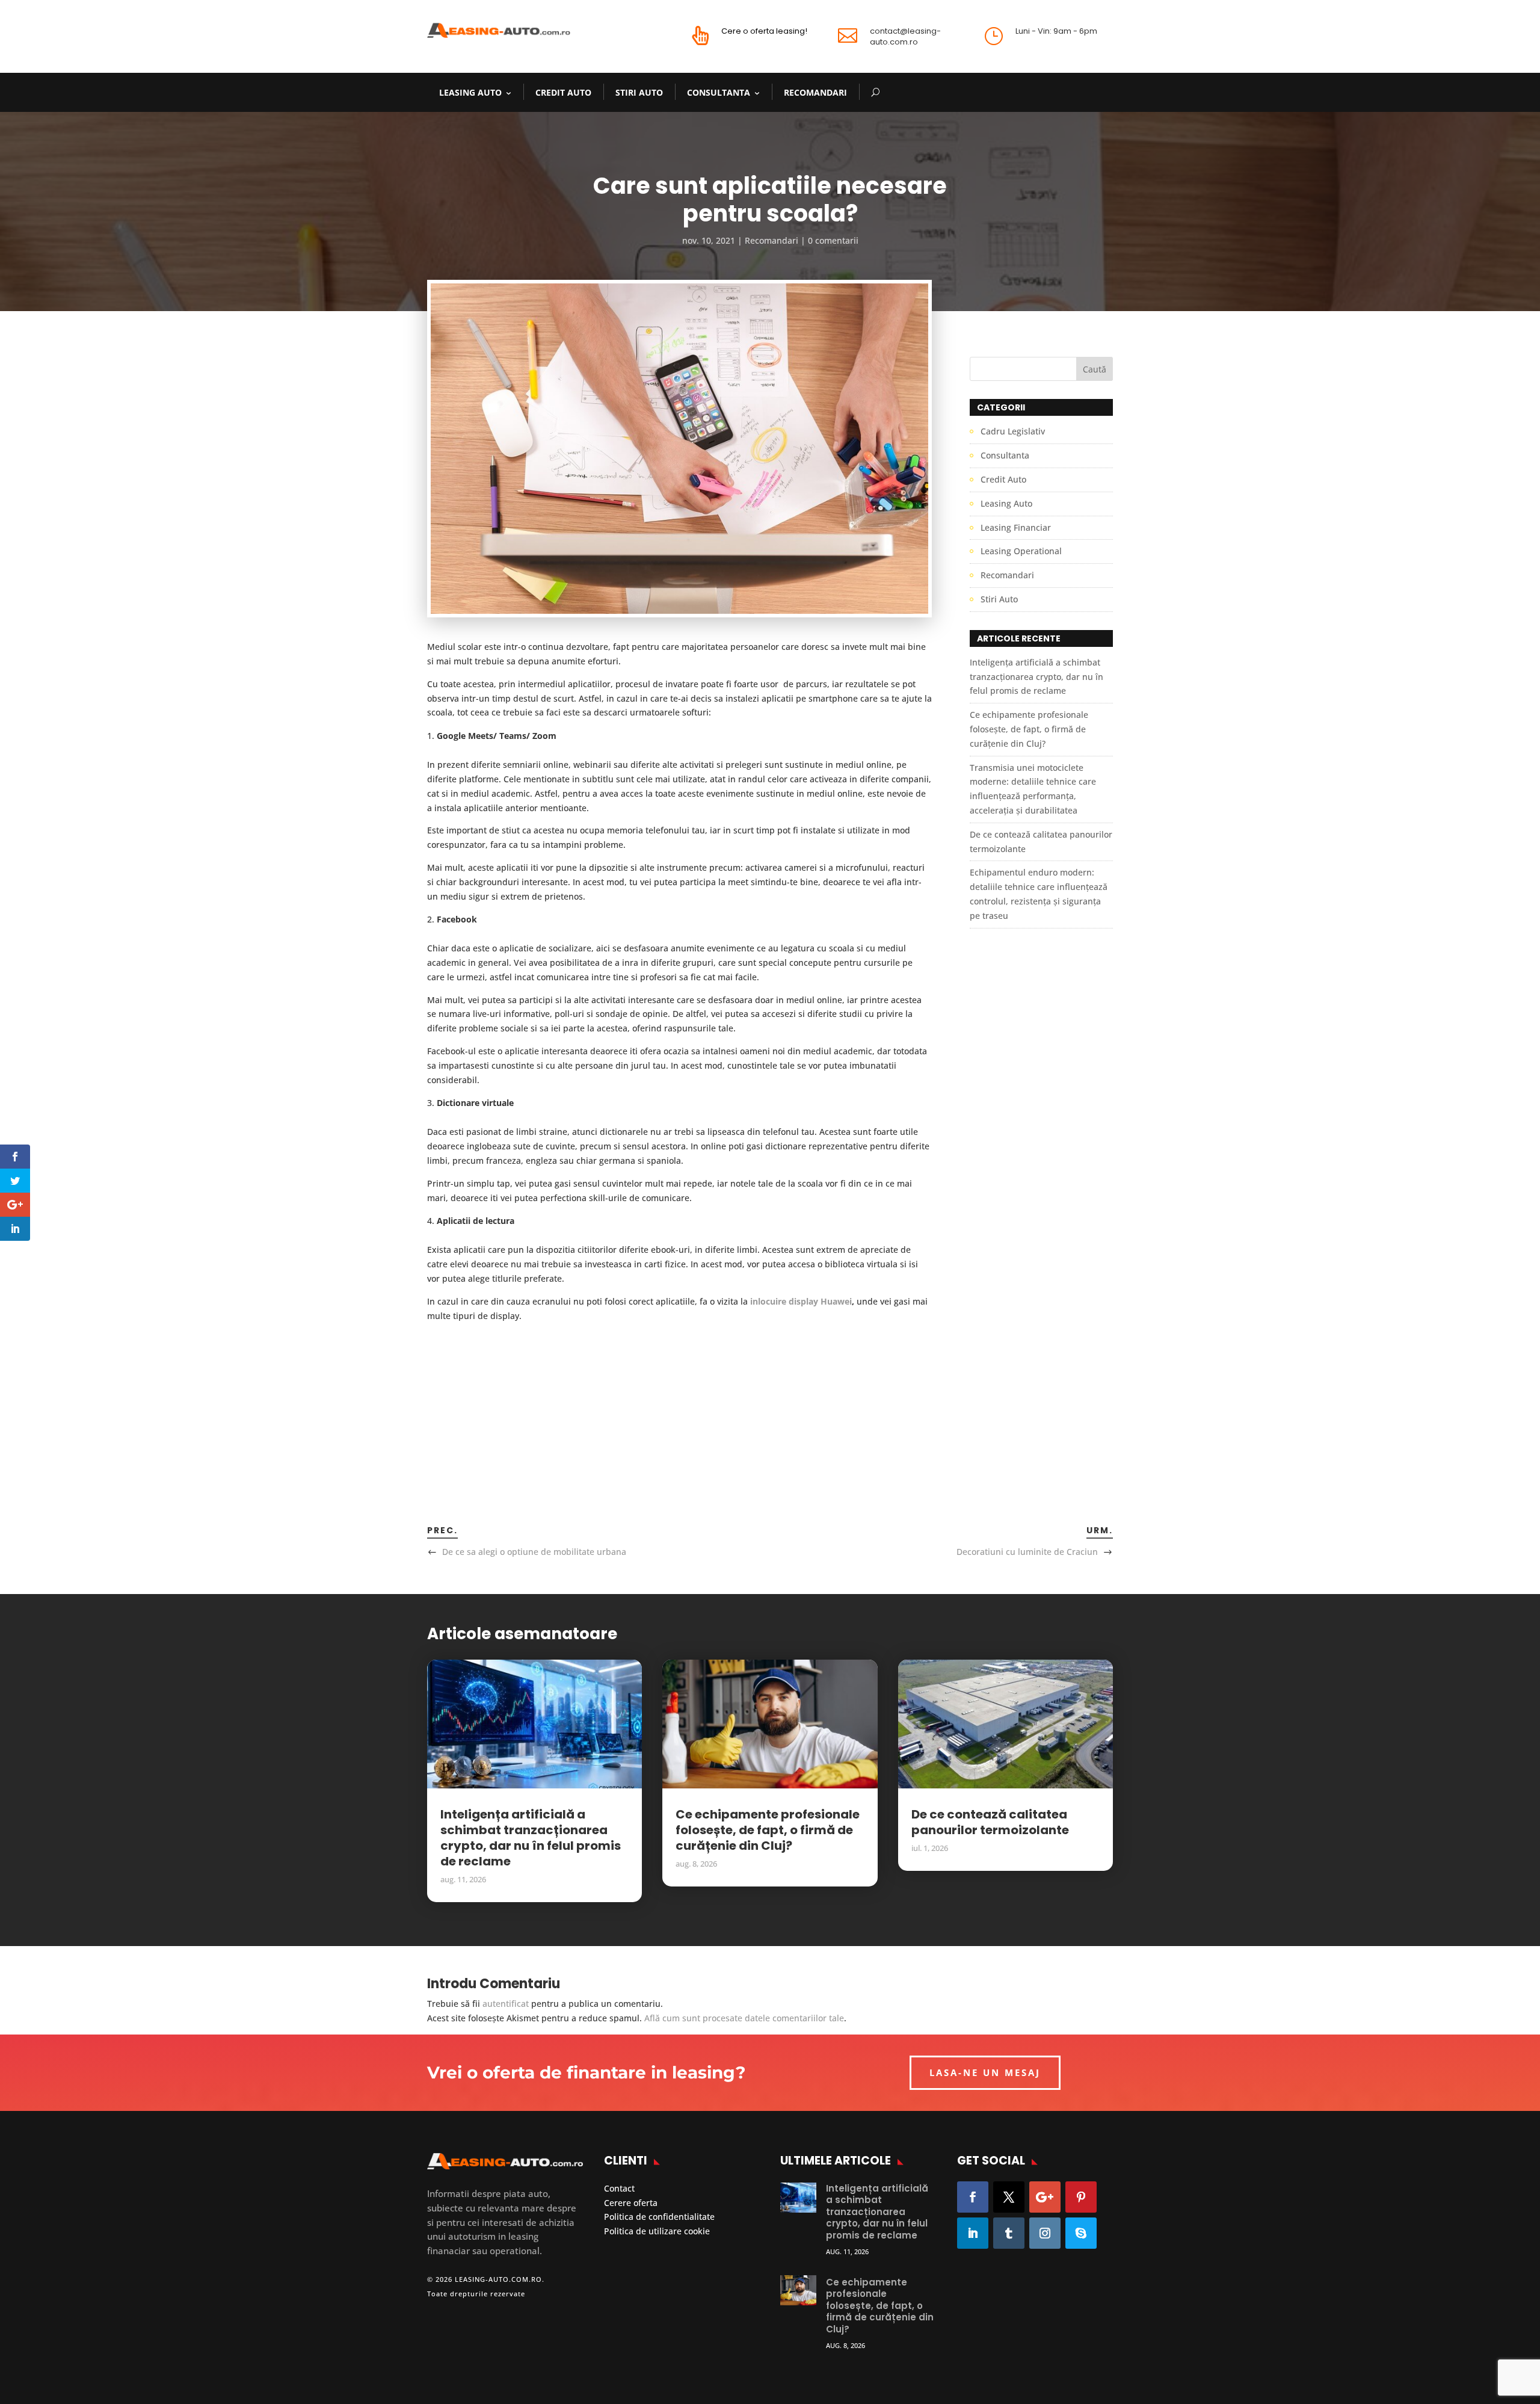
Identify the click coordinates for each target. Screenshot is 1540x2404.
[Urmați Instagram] (1045, 2233)
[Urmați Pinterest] (1081, 2197)
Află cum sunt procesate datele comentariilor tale (744, 2018)
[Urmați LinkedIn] (973, 2233)
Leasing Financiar (1016, 527)
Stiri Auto (639, 92)
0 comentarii (833, 240)
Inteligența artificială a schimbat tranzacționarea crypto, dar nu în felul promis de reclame (1036, 677)
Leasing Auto (470, 92)
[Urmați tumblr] (1009, 2233)
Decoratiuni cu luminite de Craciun (1027, 1552)
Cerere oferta (631, 2203)
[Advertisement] (679, 1407)
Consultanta (719, 92)
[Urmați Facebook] (973, 2197)
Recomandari (815, 92)
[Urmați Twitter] (1009, 2197)
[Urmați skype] (1081, 2233)
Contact (619, 2188)
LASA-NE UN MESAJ (985, 2072)
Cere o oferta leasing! (764, 31)
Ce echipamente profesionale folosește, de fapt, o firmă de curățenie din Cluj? (1029, 729)
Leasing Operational (1021, 551)
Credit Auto (563, 92)
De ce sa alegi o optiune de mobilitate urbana (534, 1552)
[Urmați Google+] (1045, 2197)
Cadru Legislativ (1013, 431)
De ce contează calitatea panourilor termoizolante (990, 1822)
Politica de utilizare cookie (657, 2231)
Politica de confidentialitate (659, 2217)
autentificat (506, 2004)
